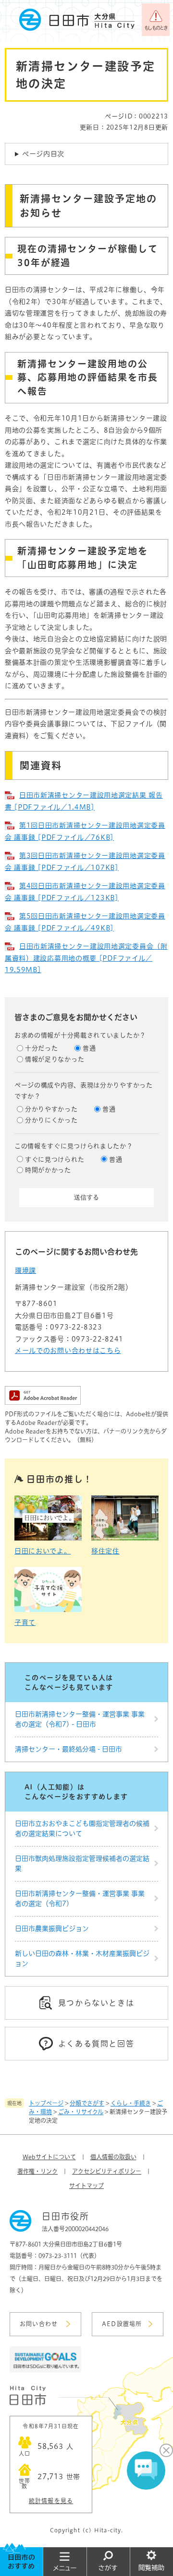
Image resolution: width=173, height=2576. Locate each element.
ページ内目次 (43, 154)
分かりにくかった (51, 1120)
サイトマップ (86, 2186)
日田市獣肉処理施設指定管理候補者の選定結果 (82, 1864)
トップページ (46, 2103)
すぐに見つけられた (55, 1159)
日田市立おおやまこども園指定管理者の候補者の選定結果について (82, 1829)
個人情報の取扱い (113, 2157)
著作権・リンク (37, 2171)
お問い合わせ (39, 2324)
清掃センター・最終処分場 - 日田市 (68, 1749)
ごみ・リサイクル (81, 2112)
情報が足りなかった (55, 1059)
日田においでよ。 (43, 1551)
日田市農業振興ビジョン (52, 1929)
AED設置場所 (122, 2324)
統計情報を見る (51, 2501)
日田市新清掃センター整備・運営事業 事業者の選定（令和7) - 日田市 (80, 1719)
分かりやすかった (51, 1109)
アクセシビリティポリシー (107, 2171)
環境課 (25, 1270)
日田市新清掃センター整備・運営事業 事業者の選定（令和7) (80, 1899)
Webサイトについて (49, 2157)
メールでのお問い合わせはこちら (68, 1351)
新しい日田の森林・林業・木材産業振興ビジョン (82, 1958)
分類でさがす (87, 2103)
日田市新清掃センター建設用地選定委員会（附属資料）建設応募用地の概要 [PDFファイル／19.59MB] (86, 958)
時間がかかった (48, 1170)
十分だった (42, 1048)
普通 (89, 1048)
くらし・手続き (131, 2103)
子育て (25, 1623)
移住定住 (105, 1551)
